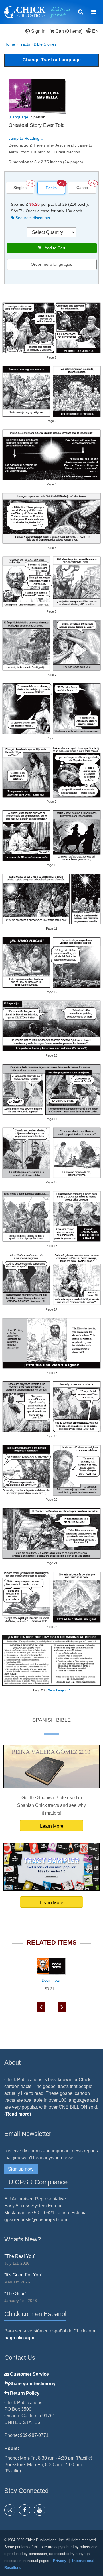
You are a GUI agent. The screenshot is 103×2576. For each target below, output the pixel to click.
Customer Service (29, 2374)
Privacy (60, 2561)
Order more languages (51, 264)
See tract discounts (32, 218)
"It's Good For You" (23, 2275)
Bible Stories (45, 44)
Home (10, 44)
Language (19, 117)
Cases (82, 188)
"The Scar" (15, 2294)
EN (95, 31)
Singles (20, 188)
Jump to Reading (25, 138)
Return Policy (24, 2393)
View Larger (57, 1690)
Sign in (38, 31)
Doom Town (51, 1980)
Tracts (24, 44)
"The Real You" (20, 2256)
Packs (51, 188)
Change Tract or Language (52, 60)
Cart (60, 31)
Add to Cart (53, 248)
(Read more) (18, 2114)
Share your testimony (32, 2384)
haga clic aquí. (20, 2338)
